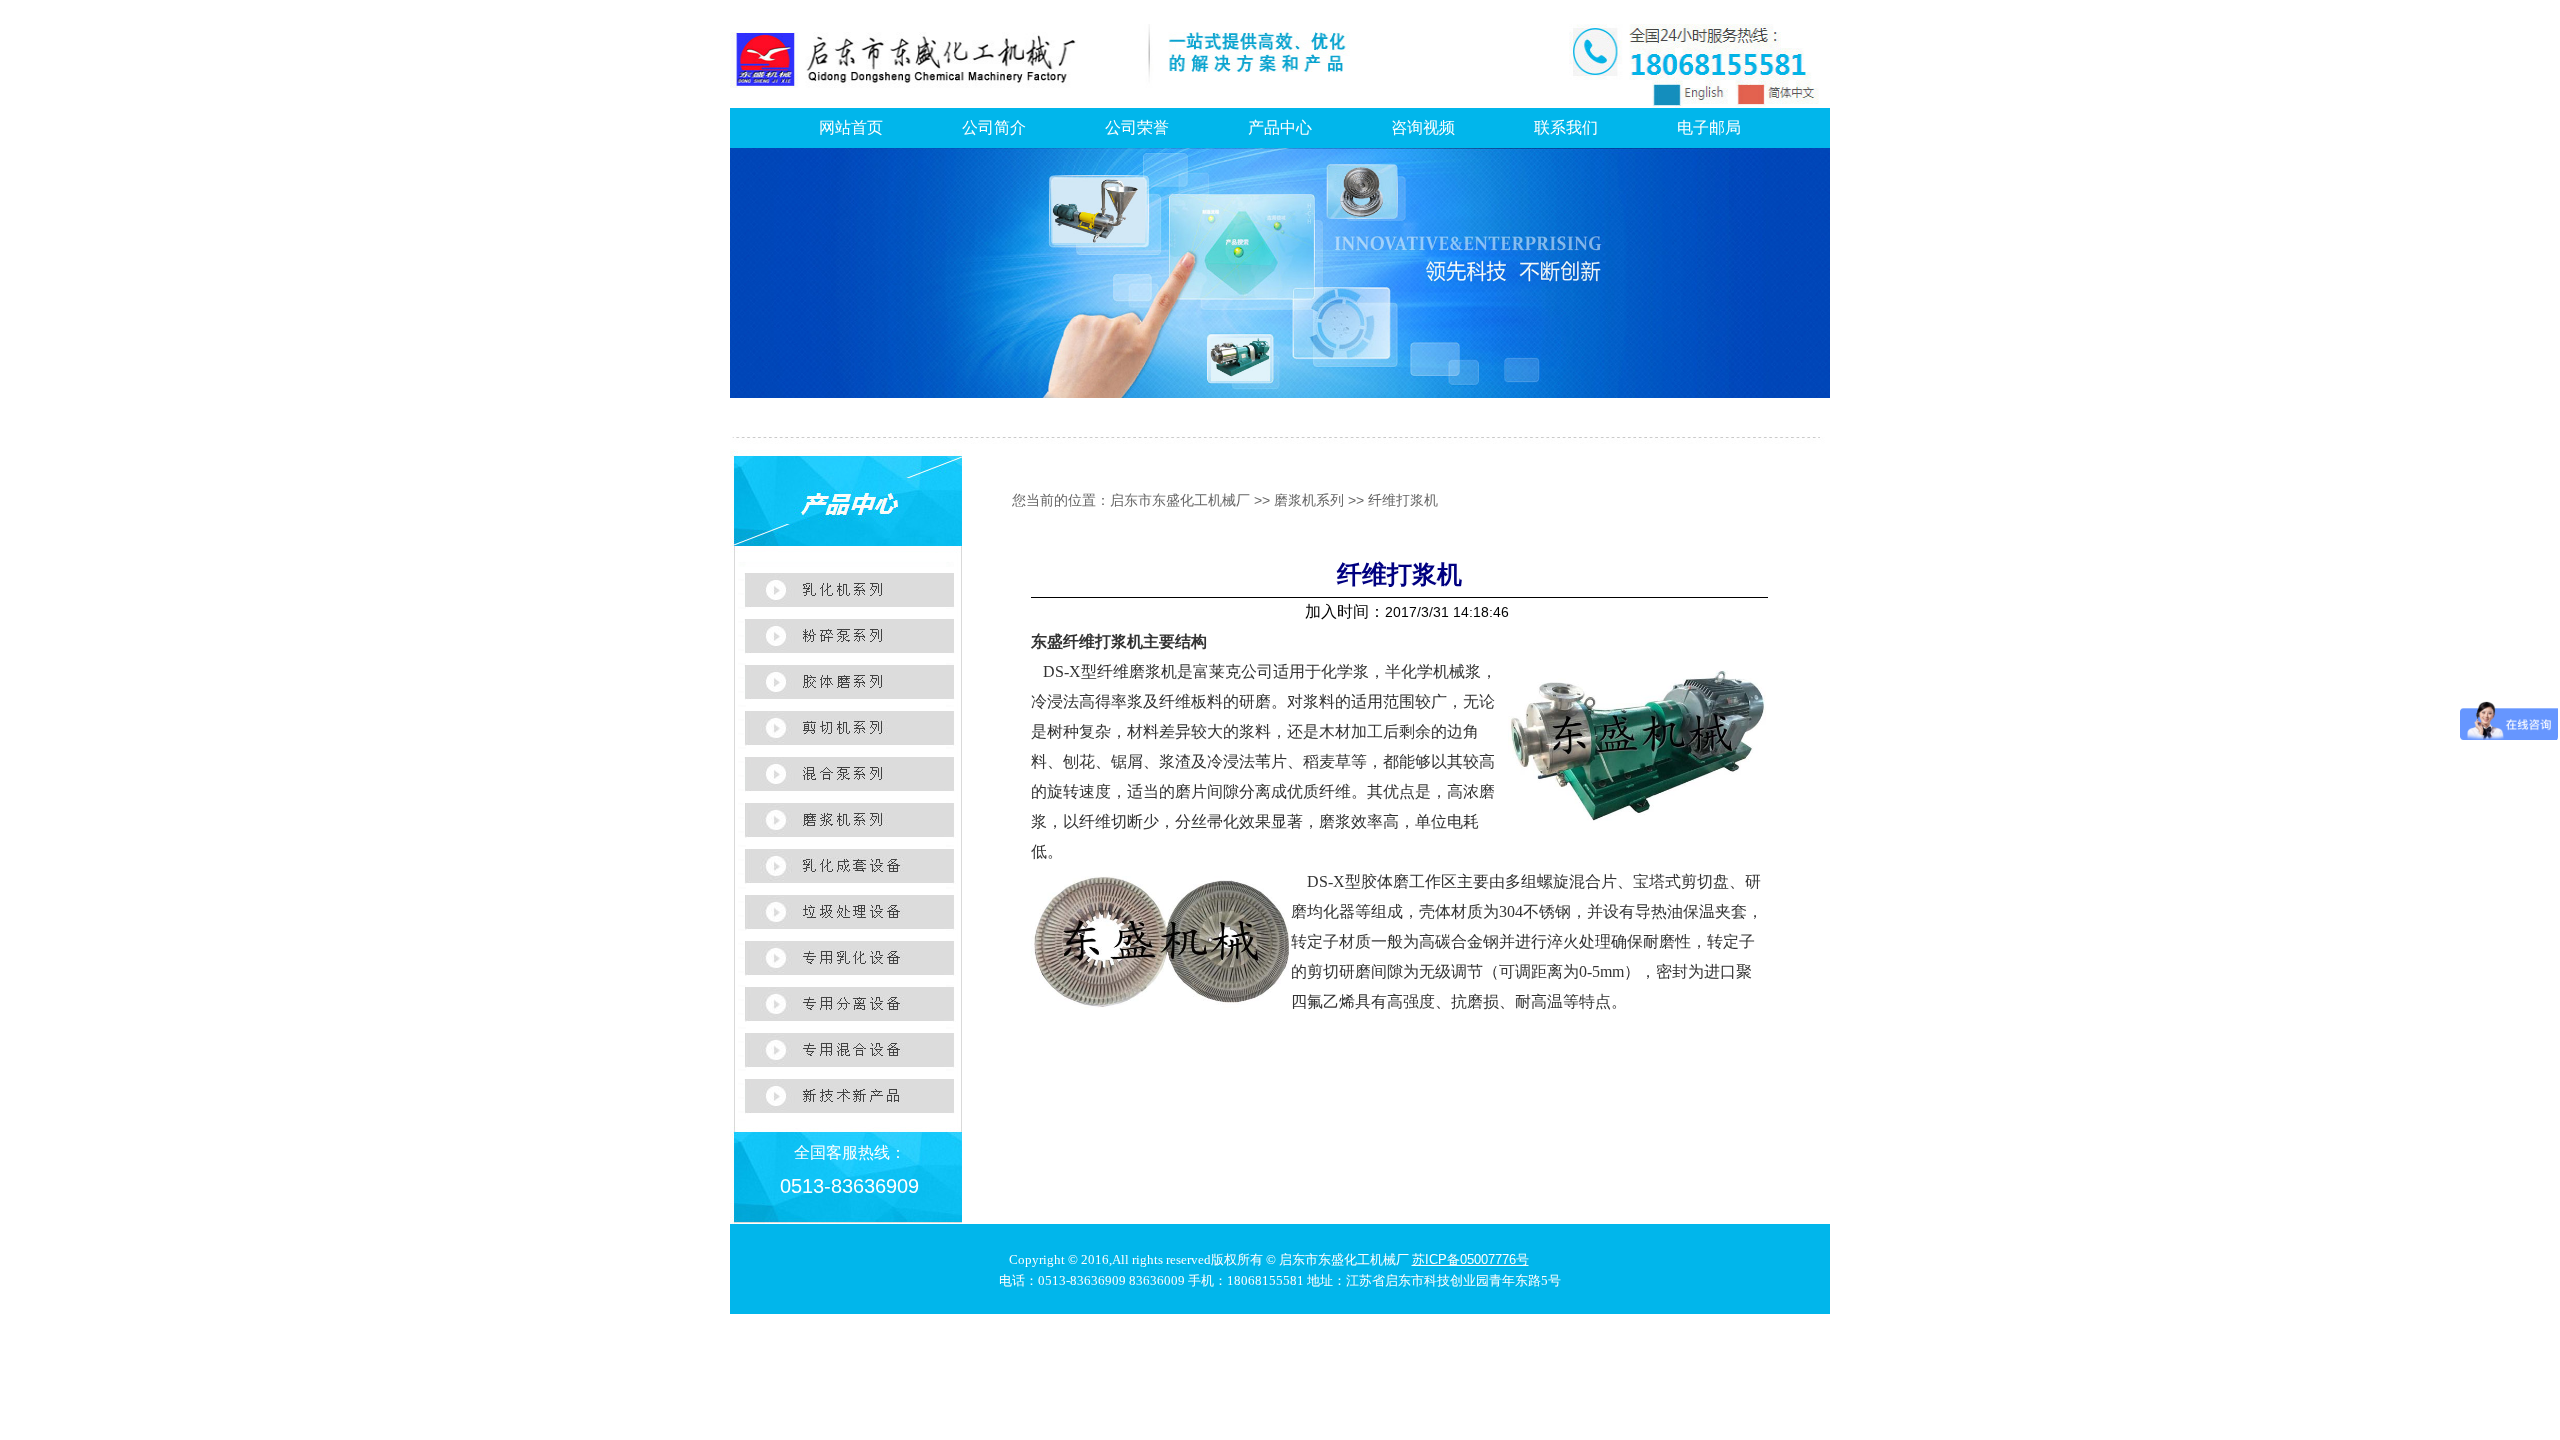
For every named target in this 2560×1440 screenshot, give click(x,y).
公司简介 (994, 127)
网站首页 (851, 127)
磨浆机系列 (1309, 500)
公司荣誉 (1137, 127)
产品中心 (1280, 127)
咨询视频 (1423, 127)
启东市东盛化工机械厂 (1180, 500)
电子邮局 (1709, 127)
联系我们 (1566, 127)
